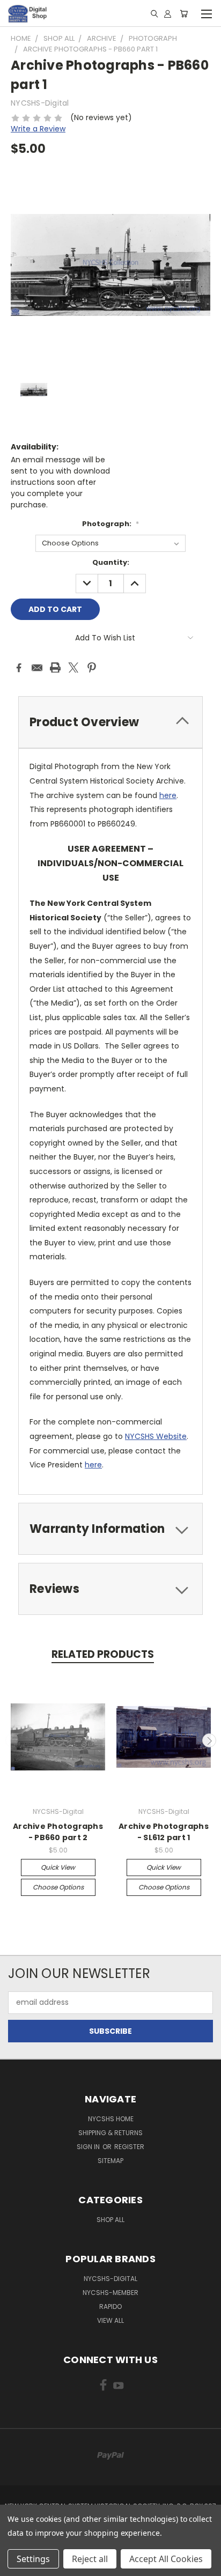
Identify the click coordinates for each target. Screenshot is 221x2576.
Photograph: (110, 524)
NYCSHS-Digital (110, 2279)
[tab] (110, 722)
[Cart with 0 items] (184, 13)
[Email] (37, 668)
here (168, 795)
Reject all (90, 2559)
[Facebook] (19, 668)
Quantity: (111, 562)
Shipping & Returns (110, 2133)
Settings (33, 2559)
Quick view (58, 1867)
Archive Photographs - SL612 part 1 (164, 1832)
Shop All (110, 2220)
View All (110, 2320)
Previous (12, 1740)
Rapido (110, 2306)
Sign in (89, 2147)
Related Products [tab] (103, 1654)
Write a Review (38, 129)
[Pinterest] (92, 668)
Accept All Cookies (166, 2559)
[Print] (55, 668)
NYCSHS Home (111, 2119)
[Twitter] (73, 668)
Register (129, 2147)
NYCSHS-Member (110, 2293)
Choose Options (58, 1887)
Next (209, 1740)
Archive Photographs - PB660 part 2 (58, 1832)
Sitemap (110, 2161)
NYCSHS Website (156, 1436)
